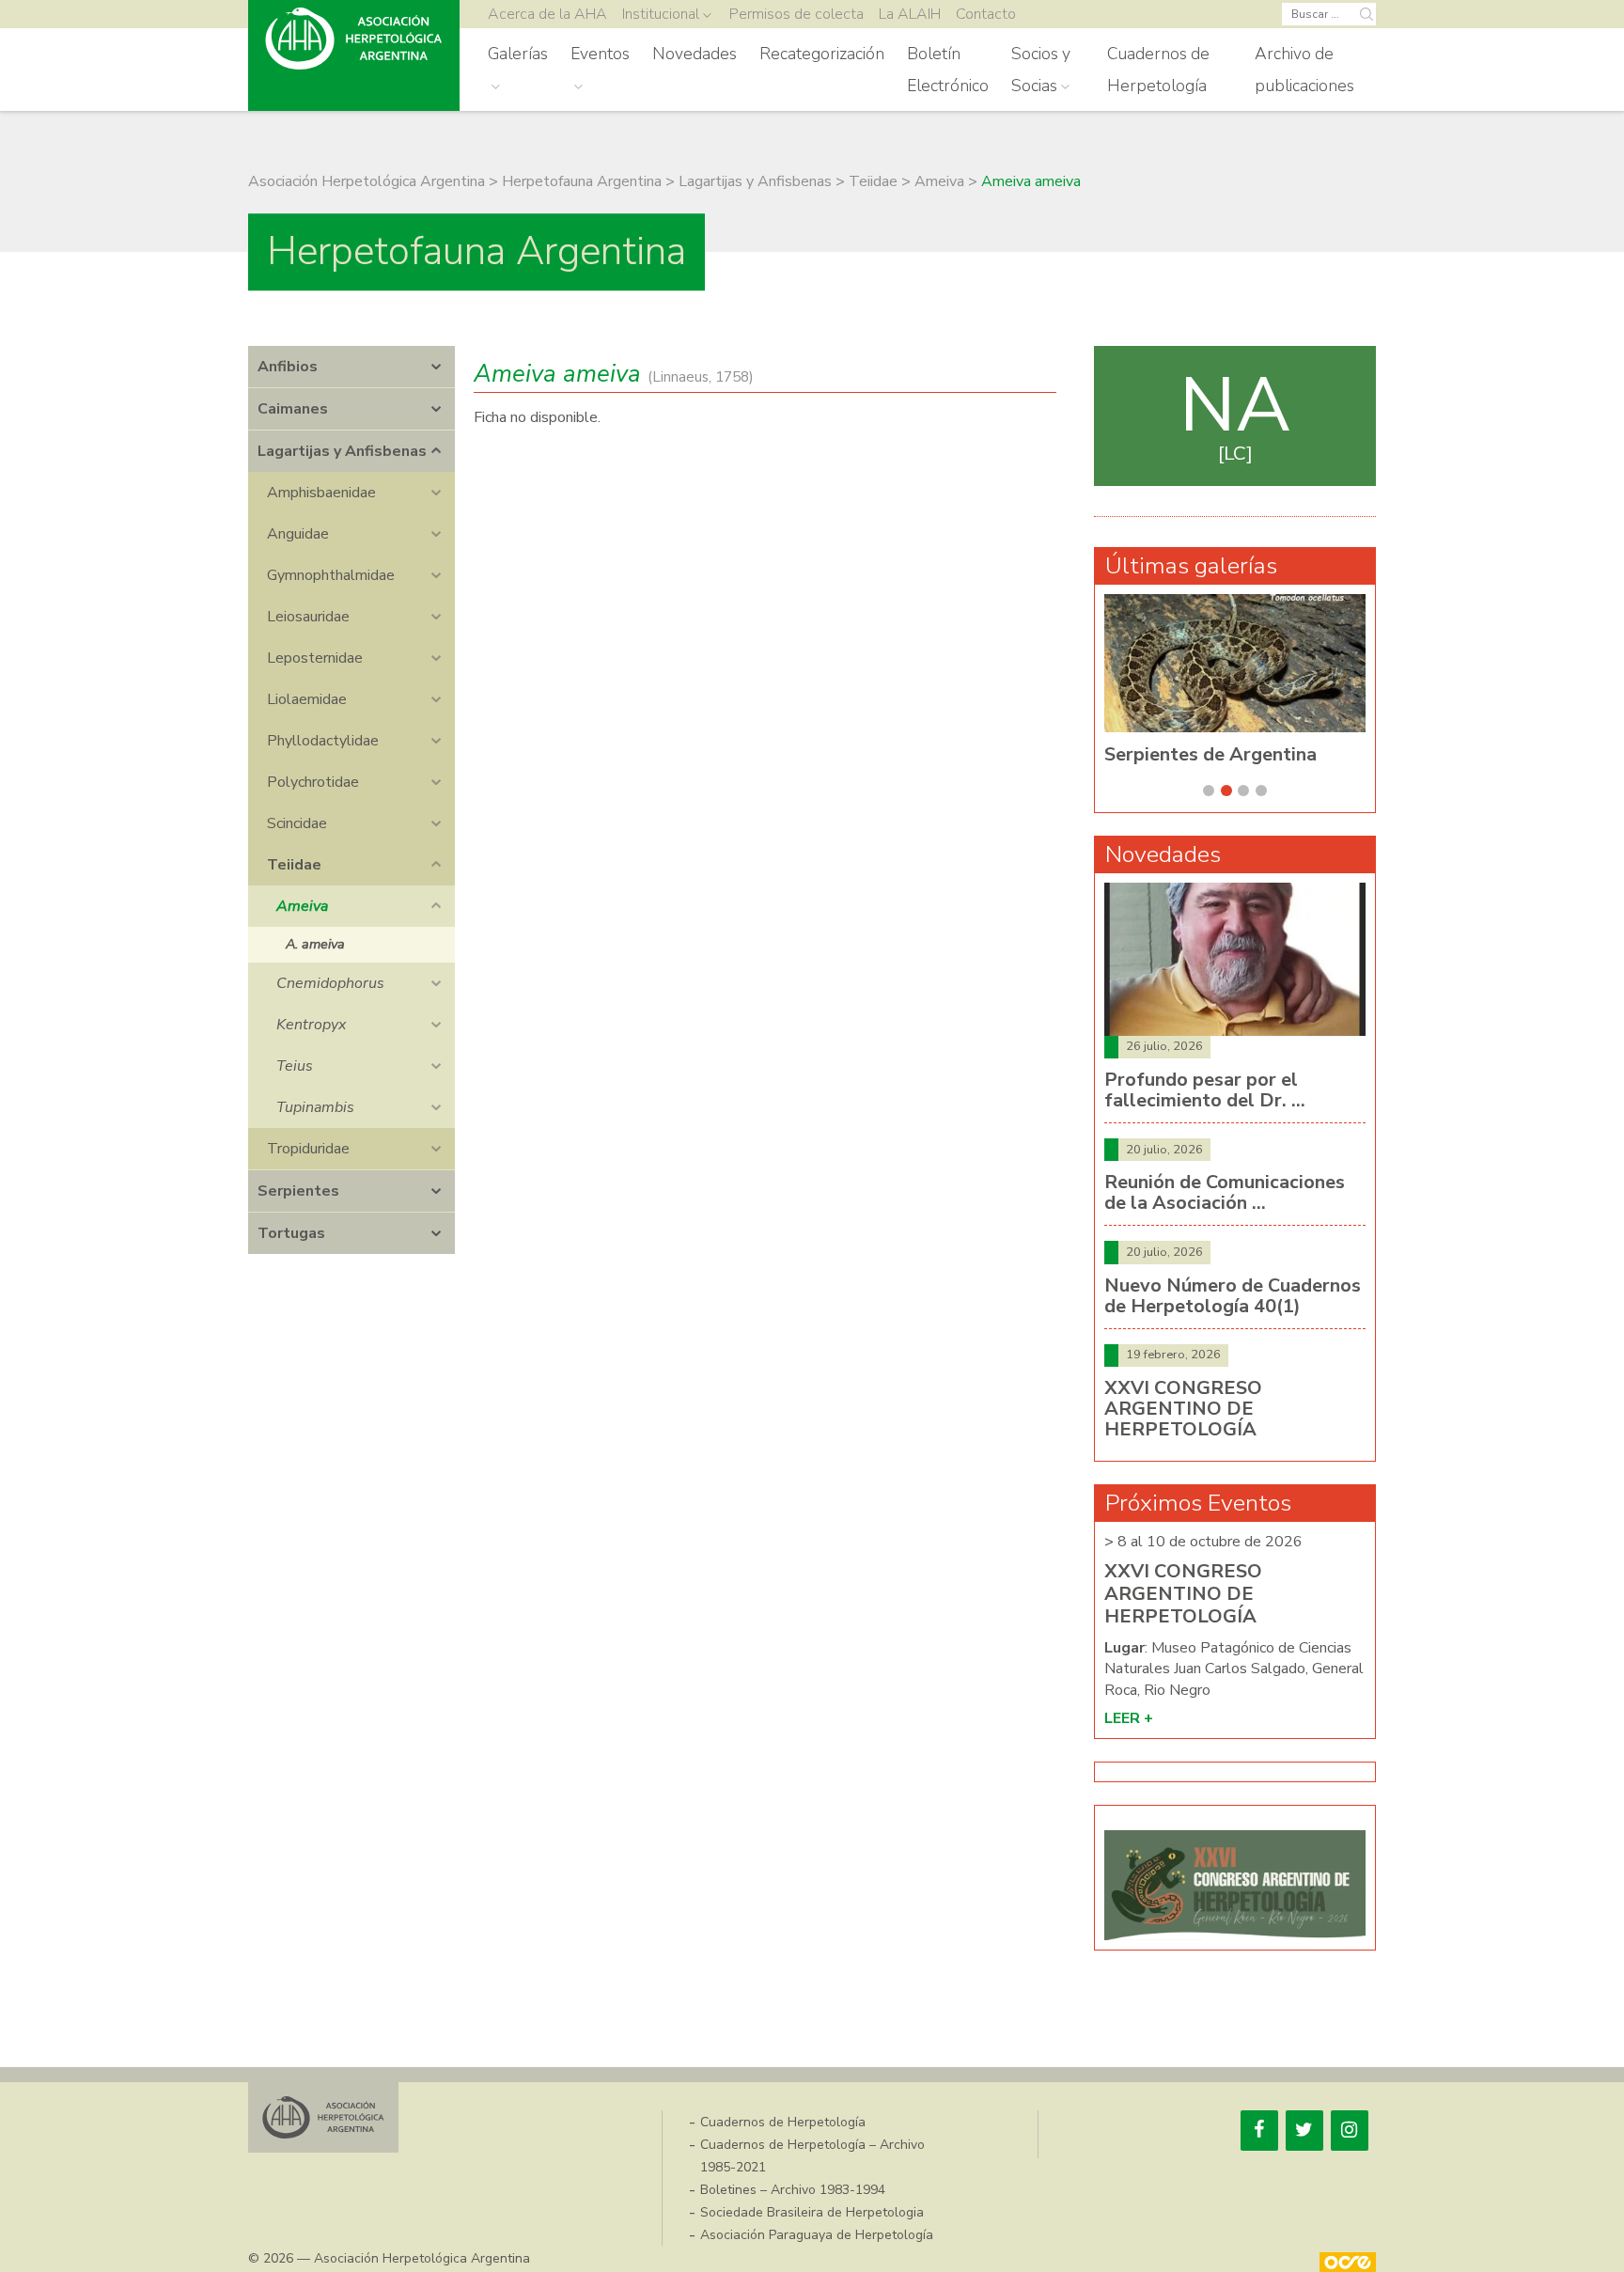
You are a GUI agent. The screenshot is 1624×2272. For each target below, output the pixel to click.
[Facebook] (1259, 2131)
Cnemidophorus (330, 983)
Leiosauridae (308, 617)
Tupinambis (315, 1107)
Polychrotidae (313, 782)
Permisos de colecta (796, 14)
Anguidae (298, 534)
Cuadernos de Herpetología (1158, 70)
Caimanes (293, 409)
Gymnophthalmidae (331, 575)
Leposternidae (315, 658)
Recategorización (822, 54)
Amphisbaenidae (321, 493)
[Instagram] (1350, 2131)
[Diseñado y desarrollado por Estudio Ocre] (1348, 2262)
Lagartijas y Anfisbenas (342, 451)
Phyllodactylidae (323, 741)
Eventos (600, 54)
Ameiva (302, 906)
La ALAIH (910, 14)
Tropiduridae (308, 1149)
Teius (295, 1066)
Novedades (695, 54)
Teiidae (294, 865)
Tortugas (291, 1233)
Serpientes (298, 1191)
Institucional (661, 14)
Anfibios (288, 367)
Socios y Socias (1041, 70)
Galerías (518, 54)
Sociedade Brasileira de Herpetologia (812, 2212)
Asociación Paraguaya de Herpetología (817, 2235)
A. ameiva (315, 944)
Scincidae (297, 823)
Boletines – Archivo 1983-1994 (793, 2190)
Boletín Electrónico (948, 70)
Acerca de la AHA (547, 14)
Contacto (986, 14)
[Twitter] (1304, 2131)
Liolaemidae (307, 699)
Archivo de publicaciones (1304, 70)
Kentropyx (311, 1025)
